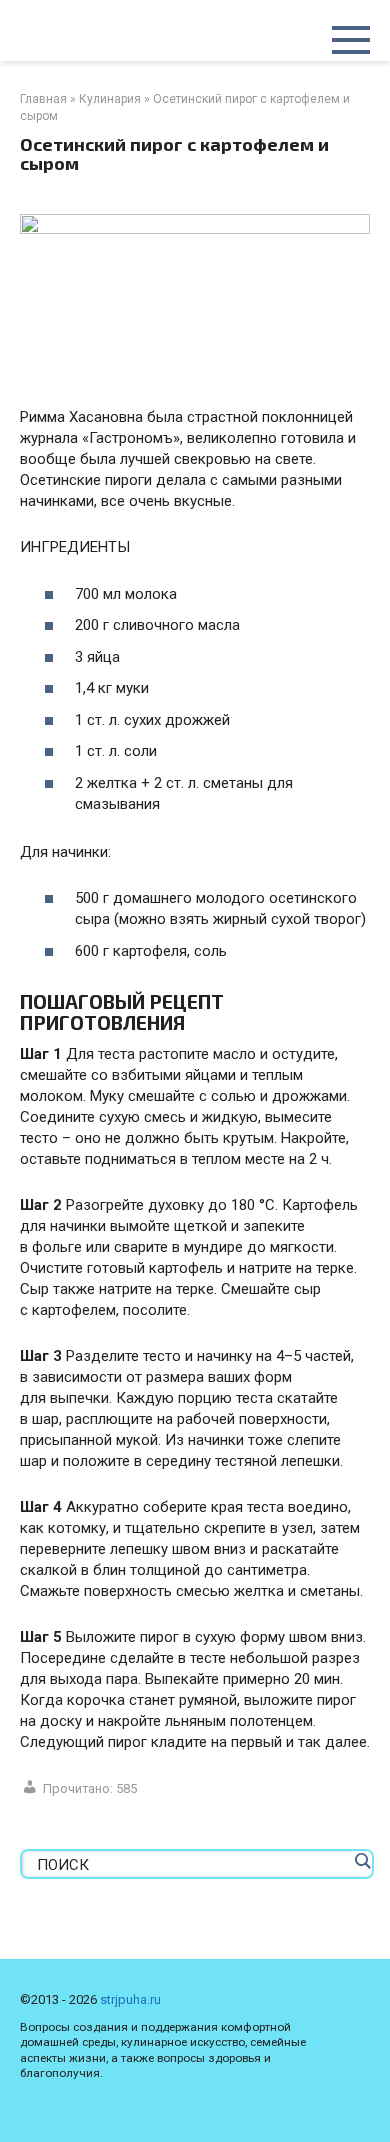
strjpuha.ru (130, 1999)
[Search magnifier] (362, 1861)
